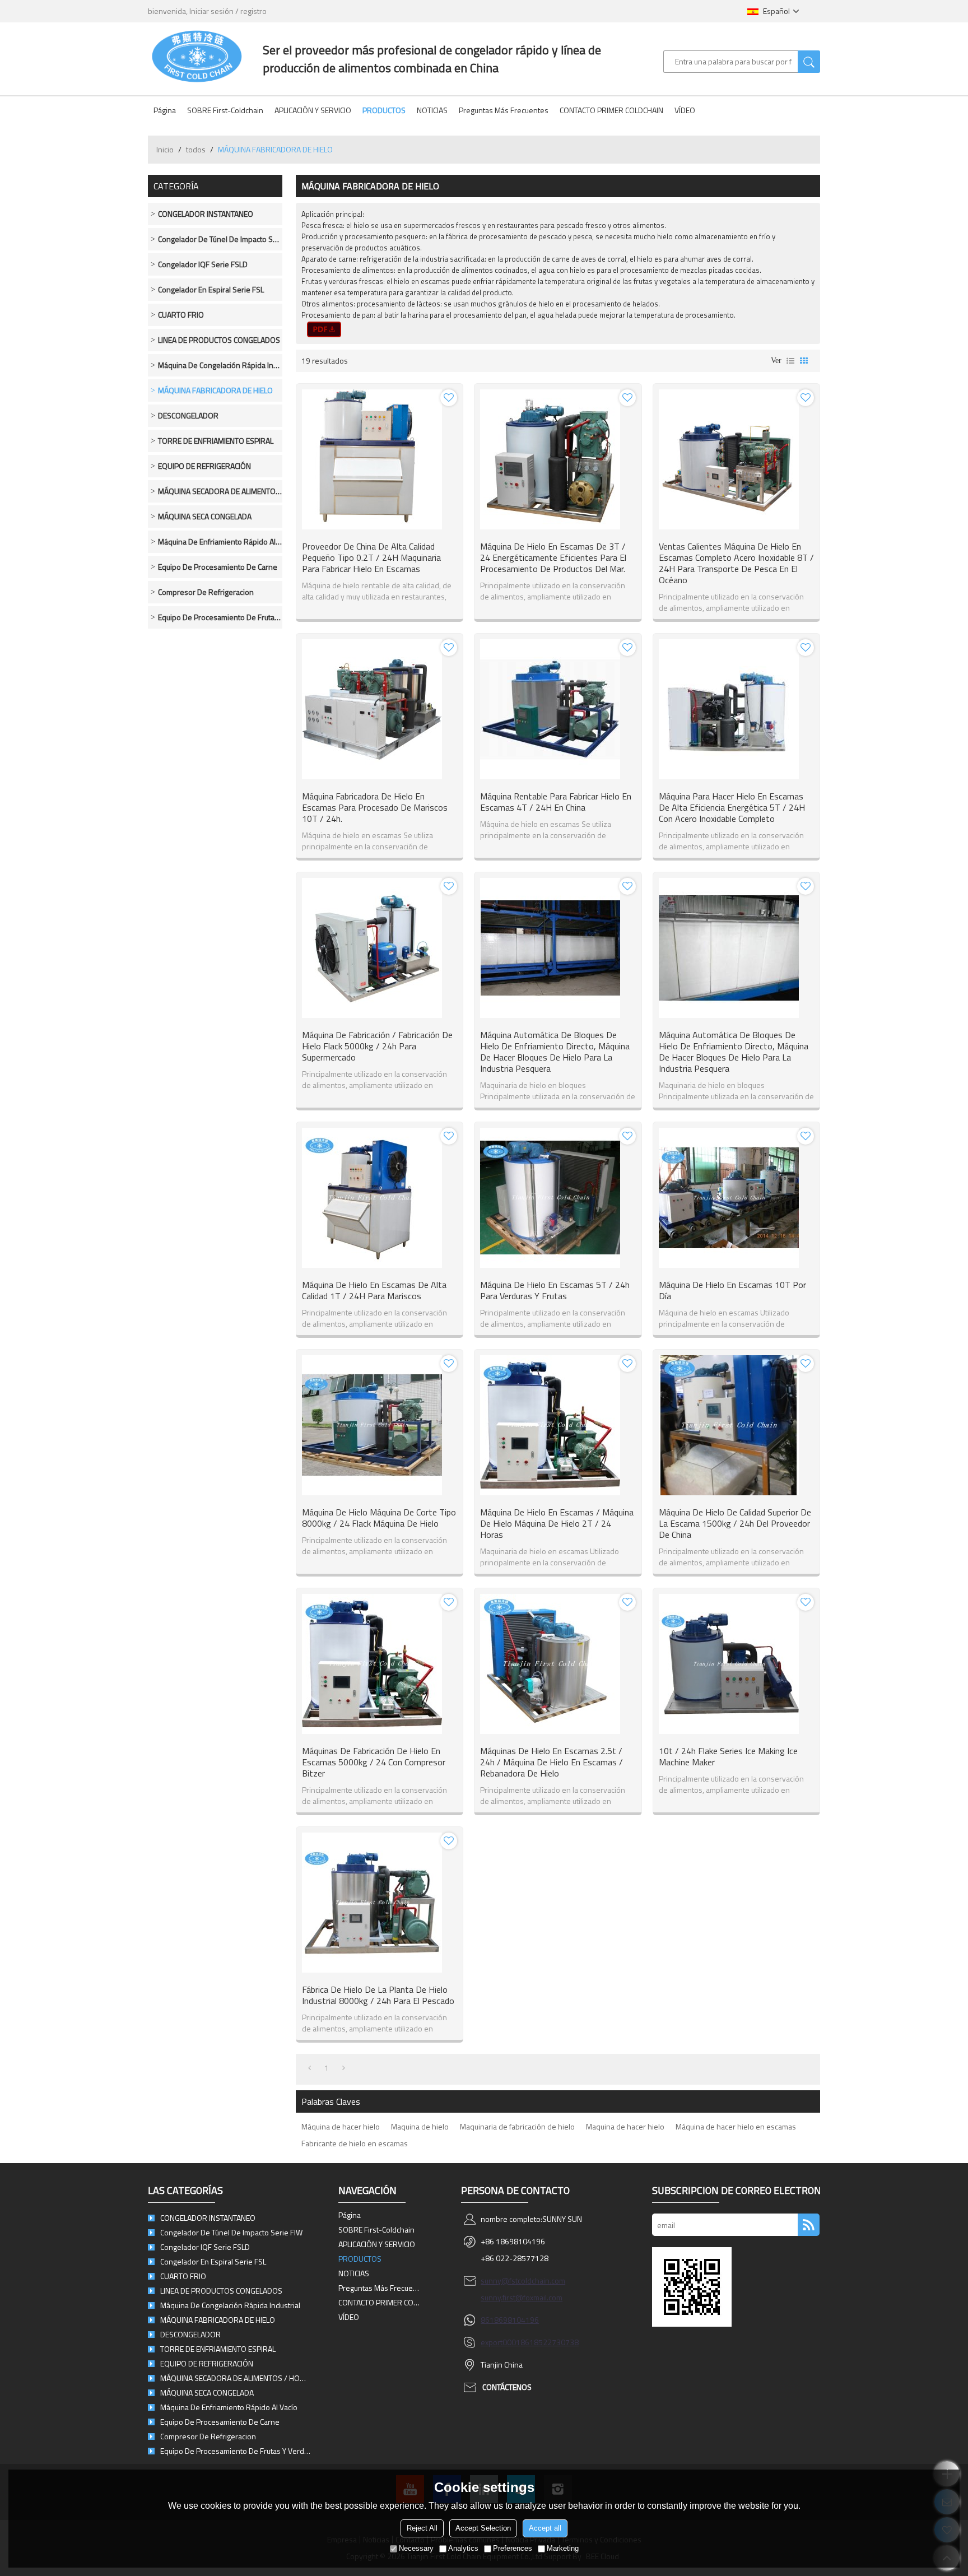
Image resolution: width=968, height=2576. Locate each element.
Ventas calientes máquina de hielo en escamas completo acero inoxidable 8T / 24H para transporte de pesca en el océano (736, 563)
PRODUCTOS (384, 110)
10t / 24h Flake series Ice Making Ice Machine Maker (728, 1756)
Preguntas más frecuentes (504, 110)
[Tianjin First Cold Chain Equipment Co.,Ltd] (197, 56)
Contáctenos (507, 2387)
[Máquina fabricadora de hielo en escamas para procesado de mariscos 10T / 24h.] (380, 709)
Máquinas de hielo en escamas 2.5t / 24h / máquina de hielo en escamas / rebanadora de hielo (552, 1762)
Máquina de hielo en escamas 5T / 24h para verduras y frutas (555, 1290)
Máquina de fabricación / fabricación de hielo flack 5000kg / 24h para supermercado (377, 1046)
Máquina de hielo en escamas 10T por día (732, 1290)
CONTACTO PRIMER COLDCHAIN (611, 110)
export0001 (501, 2342)
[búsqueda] (809, 62)
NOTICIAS (432, 110)
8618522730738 (550, 2342)
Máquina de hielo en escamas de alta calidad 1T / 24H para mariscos (374, 1290)
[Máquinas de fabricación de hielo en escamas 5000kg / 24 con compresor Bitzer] (380, 1664)
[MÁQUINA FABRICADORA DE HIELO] (324, 329)
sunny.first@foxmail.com (522, 2297)
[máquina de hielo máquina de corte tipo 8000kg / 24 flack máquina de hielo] (380, 1425)
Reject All (422, 2528)
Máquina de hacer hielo (341, 2126)
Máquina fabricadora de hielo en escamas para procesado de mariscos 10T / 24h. (375, 807)
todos (196, 149)
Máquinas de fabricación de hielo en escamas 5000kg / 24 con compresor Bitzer (374, 1762)
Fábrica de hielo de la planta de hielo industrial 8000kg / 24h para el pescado (378, 1995)
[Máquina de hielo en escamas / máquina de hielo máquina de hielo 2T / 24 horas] (558, 1425)
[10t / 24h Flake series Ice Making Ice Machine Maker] (736, 1664)
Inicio (165, 149)
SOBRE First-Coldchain (225, 110)
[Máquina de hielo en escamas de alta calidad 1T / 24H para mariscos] (380, 1198)
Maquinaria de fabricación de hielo (517, 2126)
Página (165, 110)
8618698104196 (510, 2320)
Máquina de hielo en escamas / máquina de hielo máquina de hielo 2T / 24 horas (557, 1523)
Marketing (563, 2548)
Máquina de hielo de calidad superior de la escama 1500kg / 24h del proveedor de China (735, 1523)
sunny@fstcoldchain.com (523, 2280)
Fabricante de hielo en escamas (355, 2143)
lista (790, 361)
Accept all (545, 2528)
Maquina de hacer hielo (625, 2126)
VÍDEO (685, 110)
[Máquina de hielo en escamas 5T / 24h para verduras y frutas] (558, 1198)
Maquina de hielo (420, 2126)
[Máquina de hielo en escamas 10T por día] (736, 1198)
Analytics (463, 2548)
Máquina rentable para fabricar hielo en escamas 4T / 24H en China (556, 802)
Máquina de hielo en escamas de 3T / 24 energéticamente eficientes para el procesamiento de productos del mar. (553, 557)
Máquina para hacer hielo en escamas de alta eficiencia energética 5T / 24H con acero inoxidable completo (732, 807)
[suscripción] (809, 2225)
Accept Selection (483, 2528)
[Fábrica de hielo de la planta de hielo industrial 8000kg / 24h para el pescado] (380, 1903)
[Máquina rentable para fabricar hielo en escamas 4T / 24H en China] (558, 709)
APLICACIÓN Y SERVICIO (313, 110)
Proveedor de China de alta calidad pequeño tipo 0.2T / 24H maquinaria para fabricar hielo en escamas (371, 557)
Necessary (416, 2548)
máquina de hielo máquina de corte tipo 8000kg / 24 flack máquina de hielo (379, 1518)
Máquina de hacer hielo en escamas (736, 2126)
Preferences (513, 2548)
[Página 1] (310, 2068)
